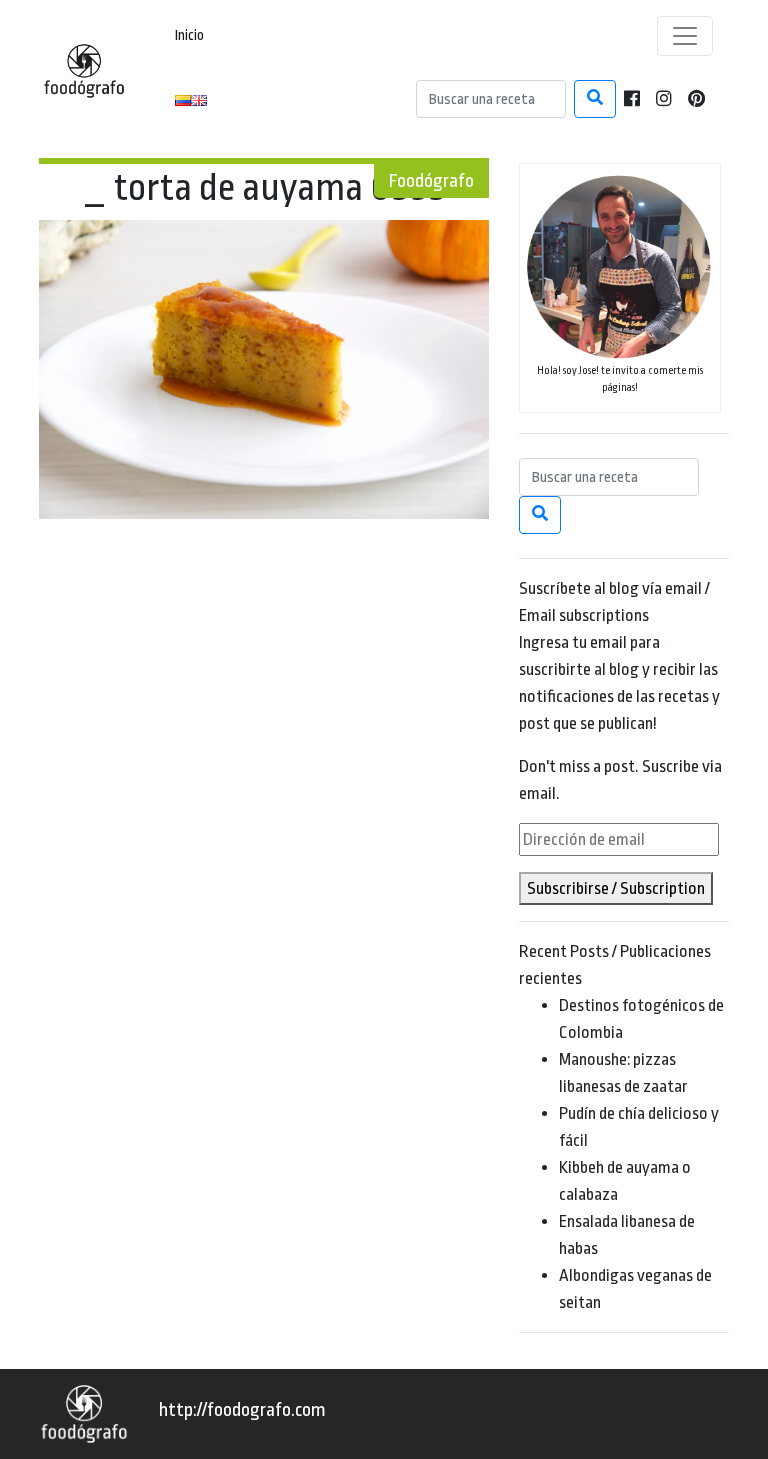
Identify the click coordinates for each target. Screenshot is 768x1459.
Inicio (189, 35)
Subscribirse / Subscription (616, 888)
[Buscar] (595, 99)
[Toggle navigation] (685, 36)
